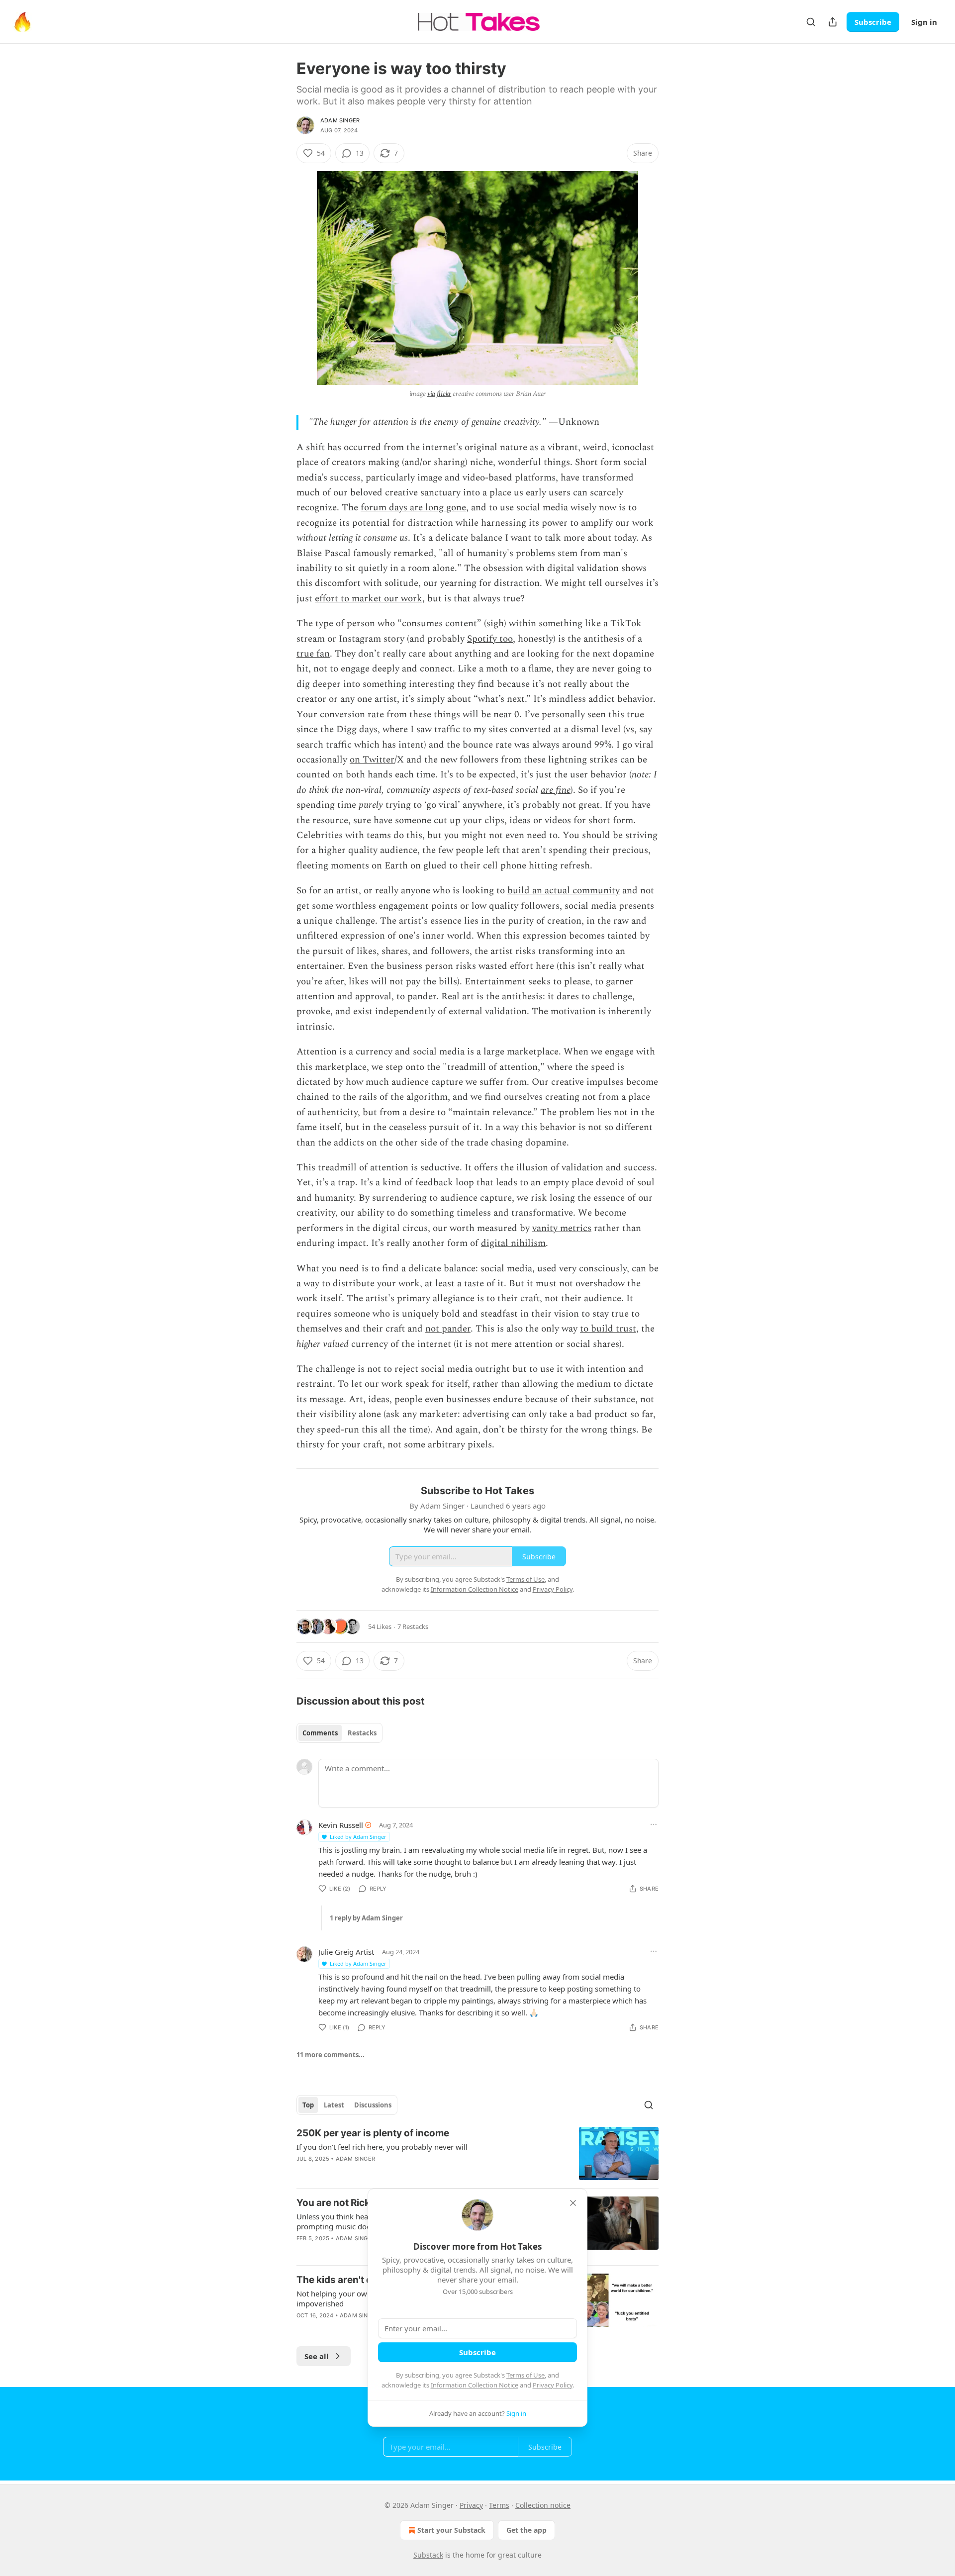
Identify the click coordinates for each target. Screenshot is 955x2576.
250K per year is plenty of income (373, 2133)
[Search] (811, 22)
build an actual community (564, 891)
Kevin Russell (341, 1825)
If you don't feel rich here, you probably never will (382, 2147)
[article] (477, 2153)
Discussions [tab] (373, 2105)
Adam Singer (340, 120)
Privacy (471, 2505)
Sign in (924, 22)
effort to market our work (369, 599)
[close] (573, 2203)
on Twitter (372, 760)
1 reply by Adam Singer (366, 1918)
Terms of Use (525, 2375)
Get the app (526, 2530)
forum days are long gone (413, 508)
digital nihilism (513, 1243)
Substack (428, 2555)
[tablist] (339, 1733)
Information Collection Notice (475, 2385)
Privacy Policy (553, 2385)
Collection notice (543, 2505)
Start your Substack (451, 2530)
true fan (313, 654)
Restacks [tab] (362, 1733)
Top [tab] (308, 2105)
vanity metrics (562, 1228)
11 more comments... (331, 2055)
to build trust (608, 1329)
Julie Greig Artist (346, 1952)
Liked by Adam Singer (358, 1837)
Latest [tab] (334, 2105)
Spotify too (490, 639)
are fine (556, 790)
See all (317, 2356)
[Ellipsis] (654, 1824)
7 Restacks (413, 1626)
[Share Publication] (833, 22)
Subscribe (873, 22)
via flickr (439, 394)
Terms (499, 2505)
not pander (448, 1329)
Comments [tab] (320, 1733)
